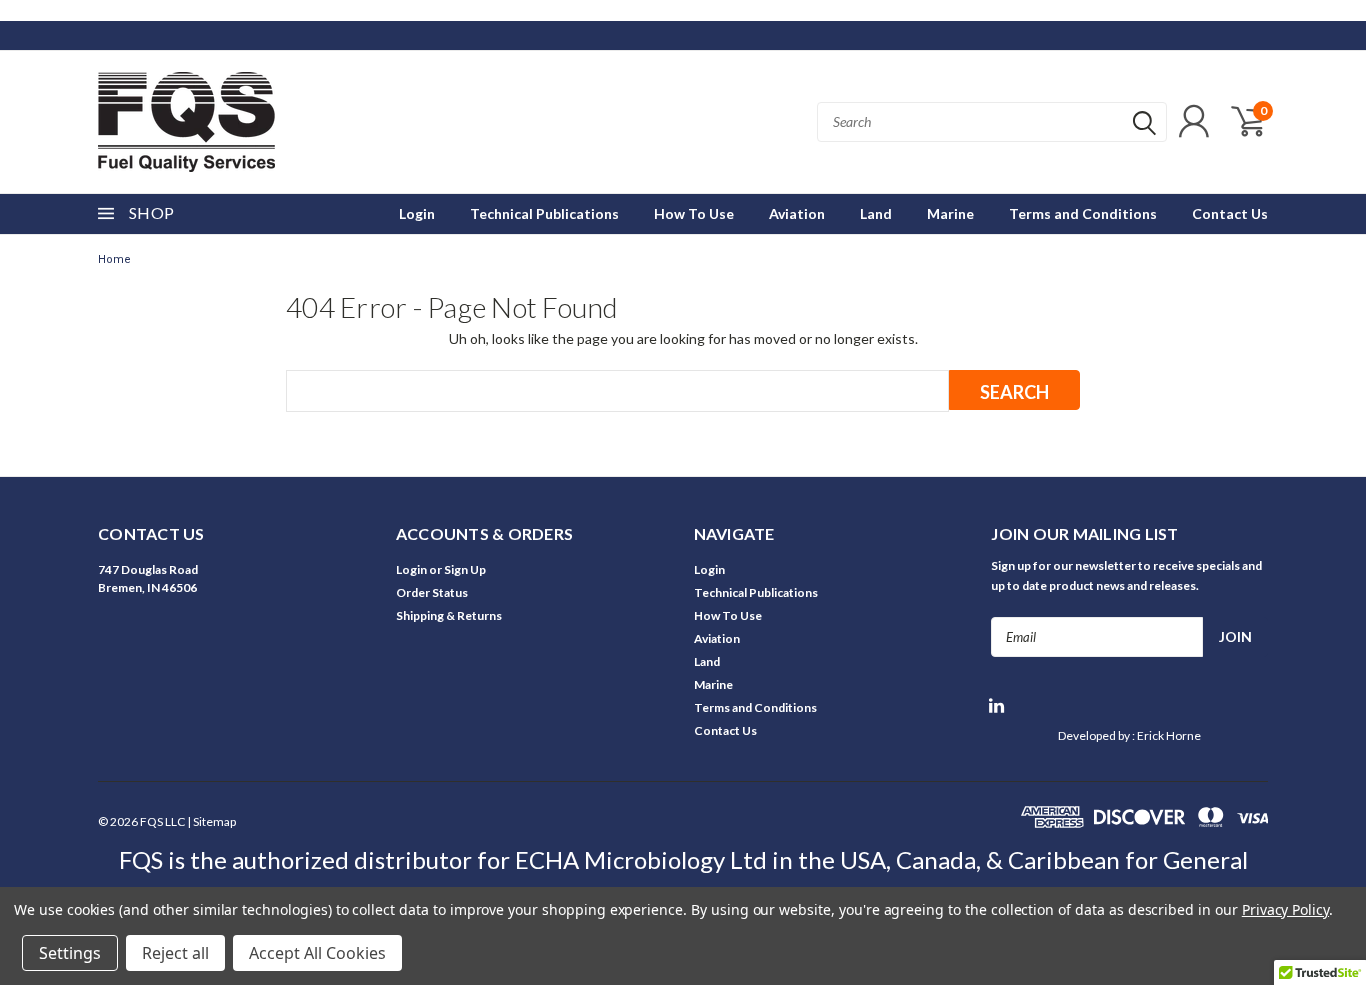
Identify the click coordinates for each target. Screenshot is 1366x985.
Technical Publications (544, 213)
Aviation (797, 213)
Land (876, 213)
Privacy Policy (1285, 909)
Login (417, 213)
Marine (950, 213)
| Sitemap (211, 821)
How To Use (694, 213)
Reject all (175, 953)
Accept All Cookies (317, 953)
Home (114, 259)
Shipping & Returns (449, 615)
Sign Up (465, 569)
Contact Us (1230, 213)
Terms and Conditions (1083, 213)
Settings (70, 953)
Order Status (432, 592)
